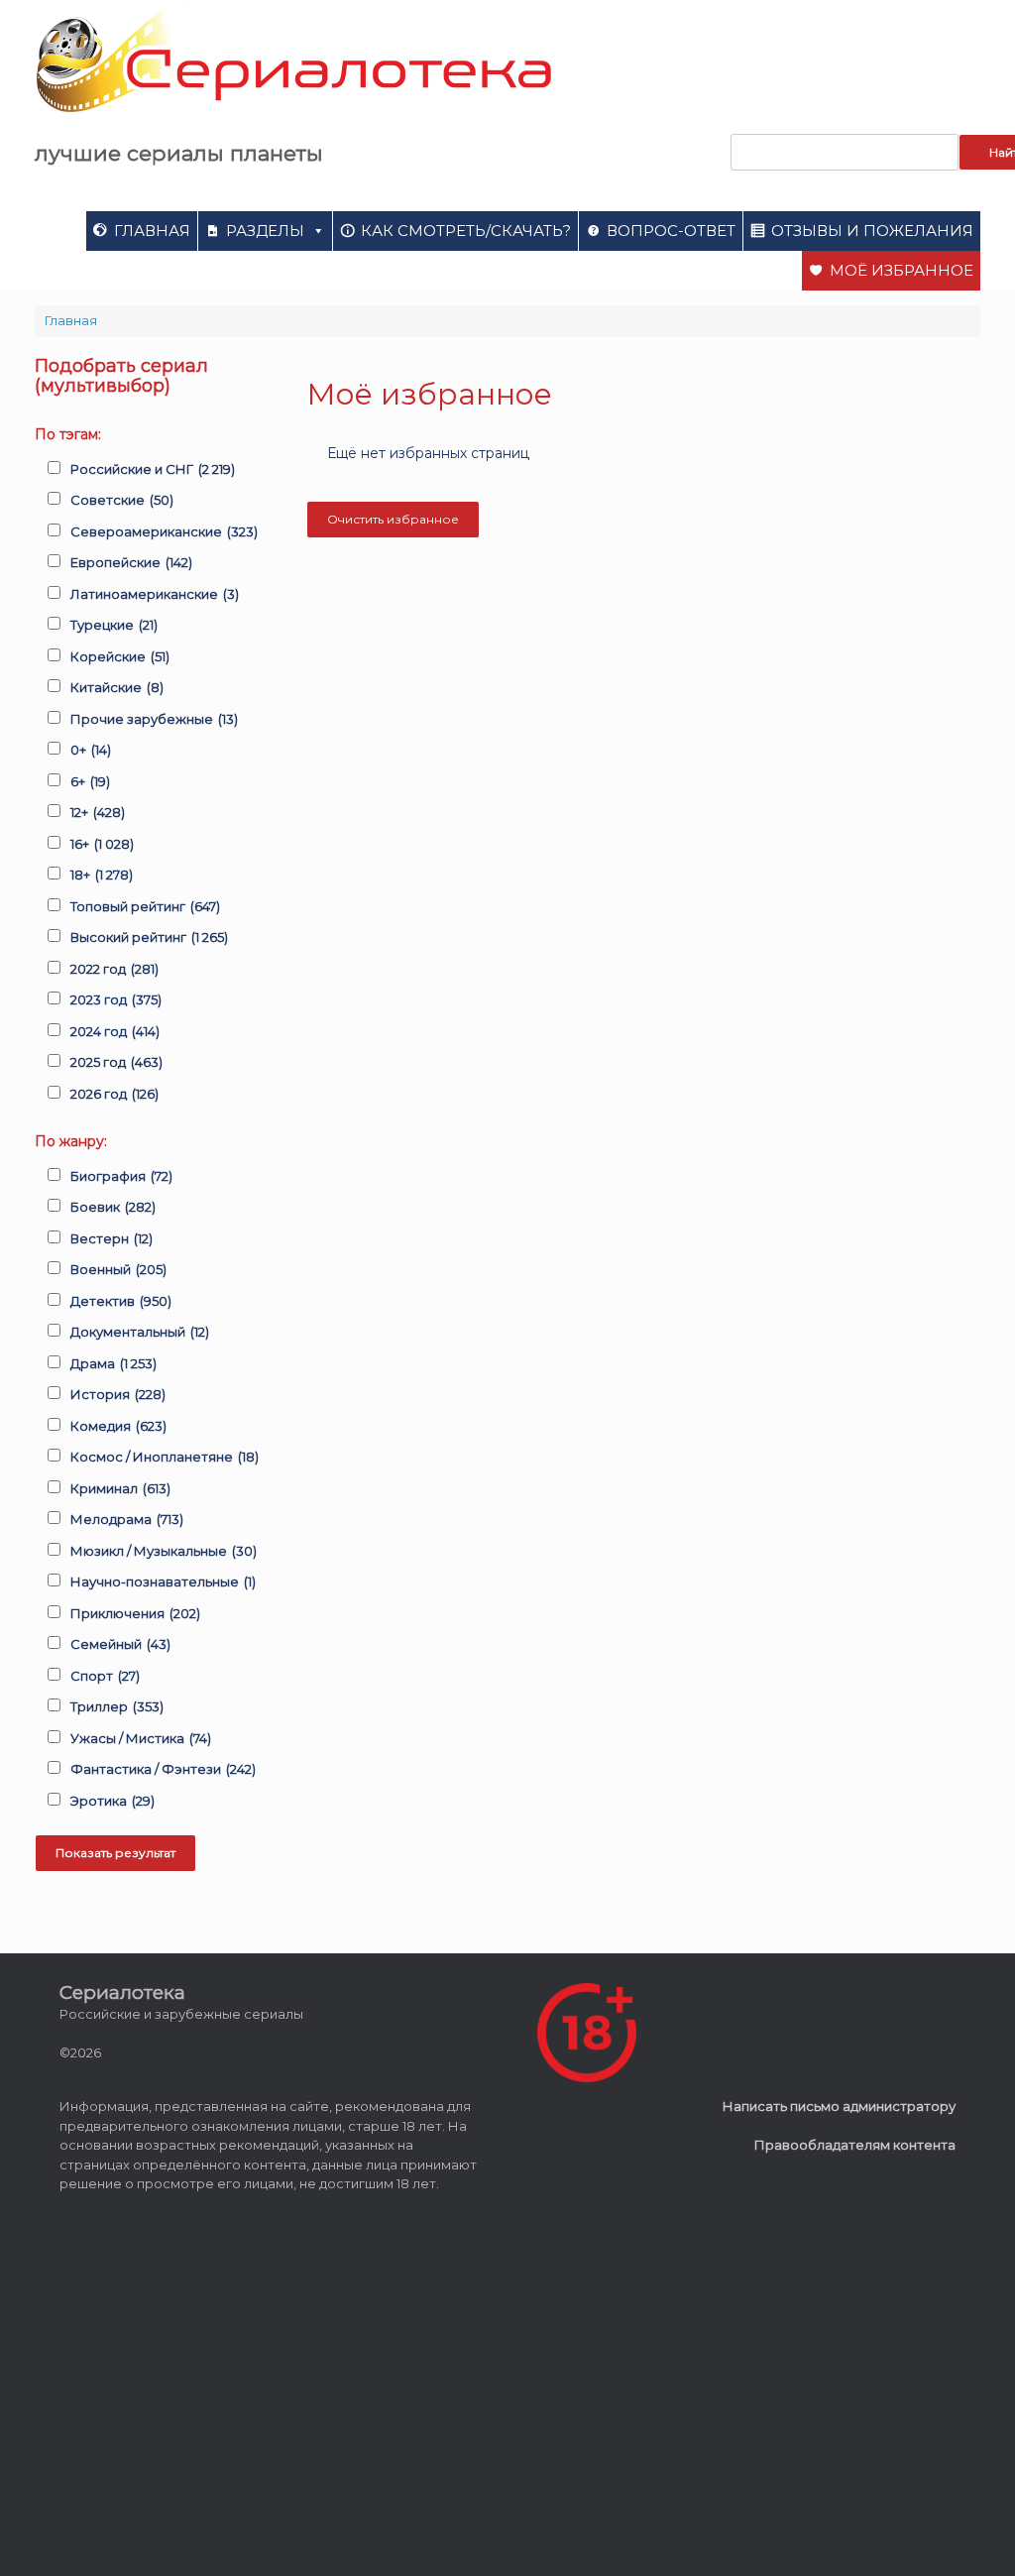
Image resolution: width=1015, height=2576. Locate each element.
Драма (113, 1363)
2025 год (116, 1062)
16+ (102, 844)
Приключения (135, 1613)
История (118, 1394)
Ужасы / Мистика (141, 1738)
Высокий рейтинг (149, 937)
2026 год (114, 1094)
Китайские (117, 687)
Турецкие (114, 625)
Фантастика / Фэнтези (163, 1769)
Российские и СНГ (153, 469)
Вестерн (112, 1238)
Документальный (140, 1332)
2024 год (115, 1031)
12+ (98, 812)
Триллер (117, 1706)
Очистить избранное (393, 519)
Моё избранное (902, 270)
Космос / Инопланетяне (165, 1457)
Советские (122, 500)
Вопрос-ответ (671, 231)
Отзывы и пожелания (872, 231)
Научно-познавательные (163, 1581)
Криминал (120, 1488)
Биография (121, 1176)
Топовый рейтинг (145, 906)
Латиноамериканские (155, 594)
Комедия (118, 1426)
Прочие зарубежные (154, 719)
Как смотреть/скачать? (466, 231)
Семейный (120, 1644)
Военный (118, 1269)
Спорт (105, 1676)
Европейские (131, 562)
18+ (102, 875)
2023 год (116, 999)
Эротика (113, 1801)
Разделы (265, 231)
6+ (90, 781)
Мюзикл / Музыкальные (164, 1551)
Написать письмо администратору (839, 2106)
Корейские (120, 656)
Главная (152, 231)
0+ (91, 750)
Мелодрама (127, 1519)
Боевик (113, 1207)
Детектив (121, 1301)
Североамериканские (164, 531)
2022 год (114, 969)
